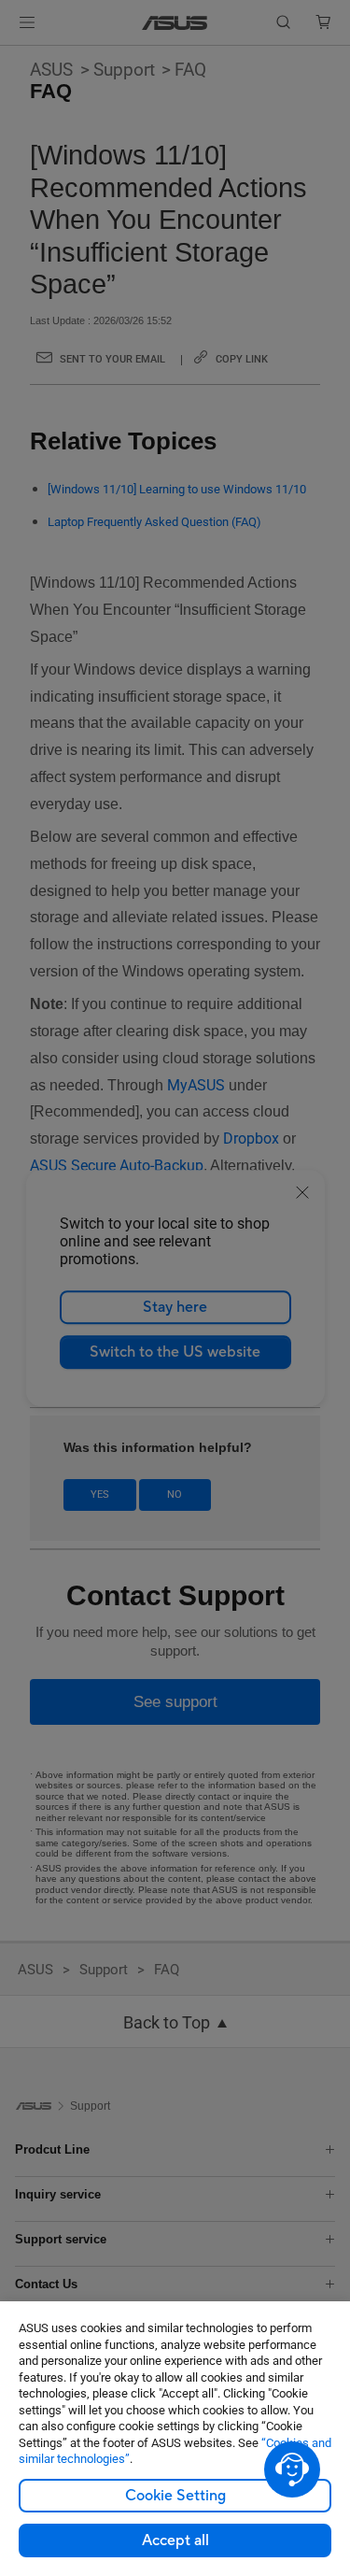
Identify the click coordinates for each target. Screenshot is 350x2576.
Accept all (175, 2540)
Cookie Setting (175, 2496)
